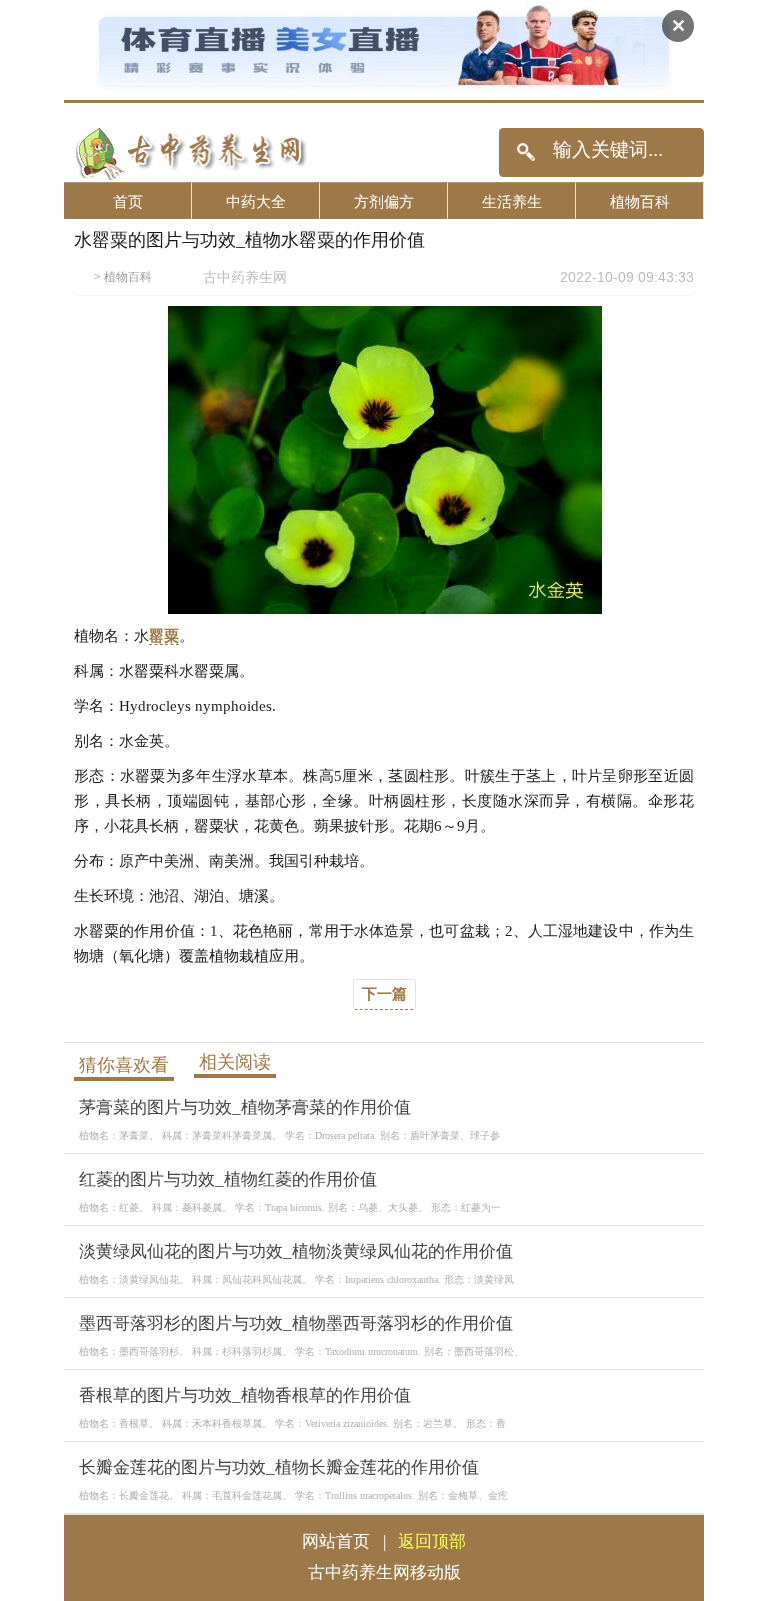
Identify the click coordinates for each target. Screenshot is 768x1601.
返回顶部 (432, 1541)
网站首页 (336, 1541)
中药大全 (256, 201)
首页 (128, 201)
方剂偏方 (384, 201)
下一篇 (384, 994)
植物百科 (640, 201)
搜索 (525, 152)
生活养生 (512, 201)
